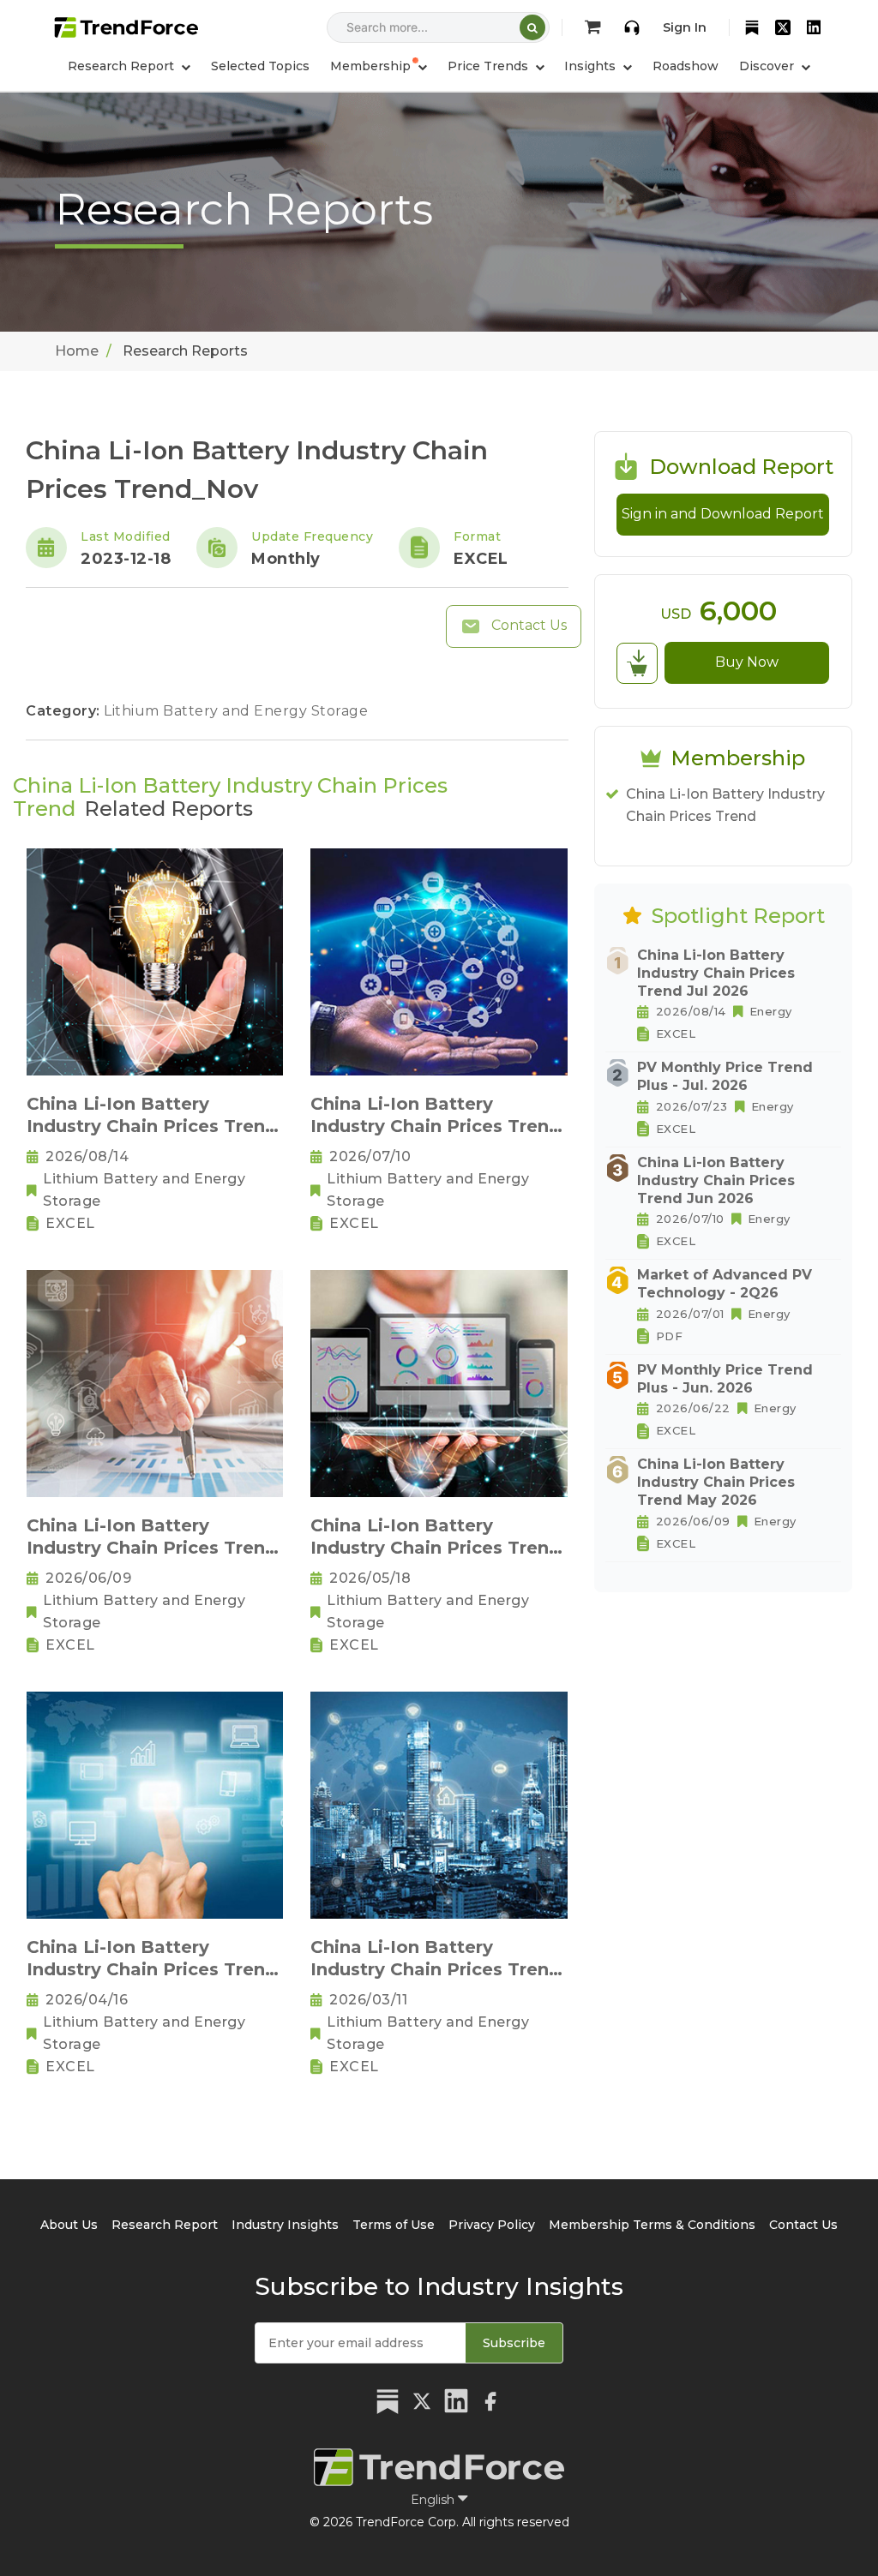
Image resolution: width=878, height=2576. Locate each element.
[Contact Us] (632, 27)
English (434, 2500)
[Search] (532, 27)
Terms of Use (394, 2225)
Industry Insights (285, 2225)
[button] (379, 66)
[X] (783, 27)
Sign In (685, 27)
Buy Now (747, 662)
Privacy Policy (492, 2225)
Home (77, 351)
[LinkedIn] (814, 27)
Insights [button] (592, 66)
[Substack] (752, 27)
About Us (69, 2225)
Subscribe (514, 2343)
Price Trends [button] (490, 66)
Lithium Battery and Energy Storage (236, 711)
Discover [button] (768, 66)
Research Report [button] (123, 66)
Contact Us (527, 625)
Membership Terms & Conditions (652, 2225)
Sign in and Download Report (723, 514)
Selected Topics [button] (260, 66)
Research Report (165, 2225)
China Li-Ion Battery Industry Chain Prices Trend (725, 805)
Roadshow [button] (686, 66)
